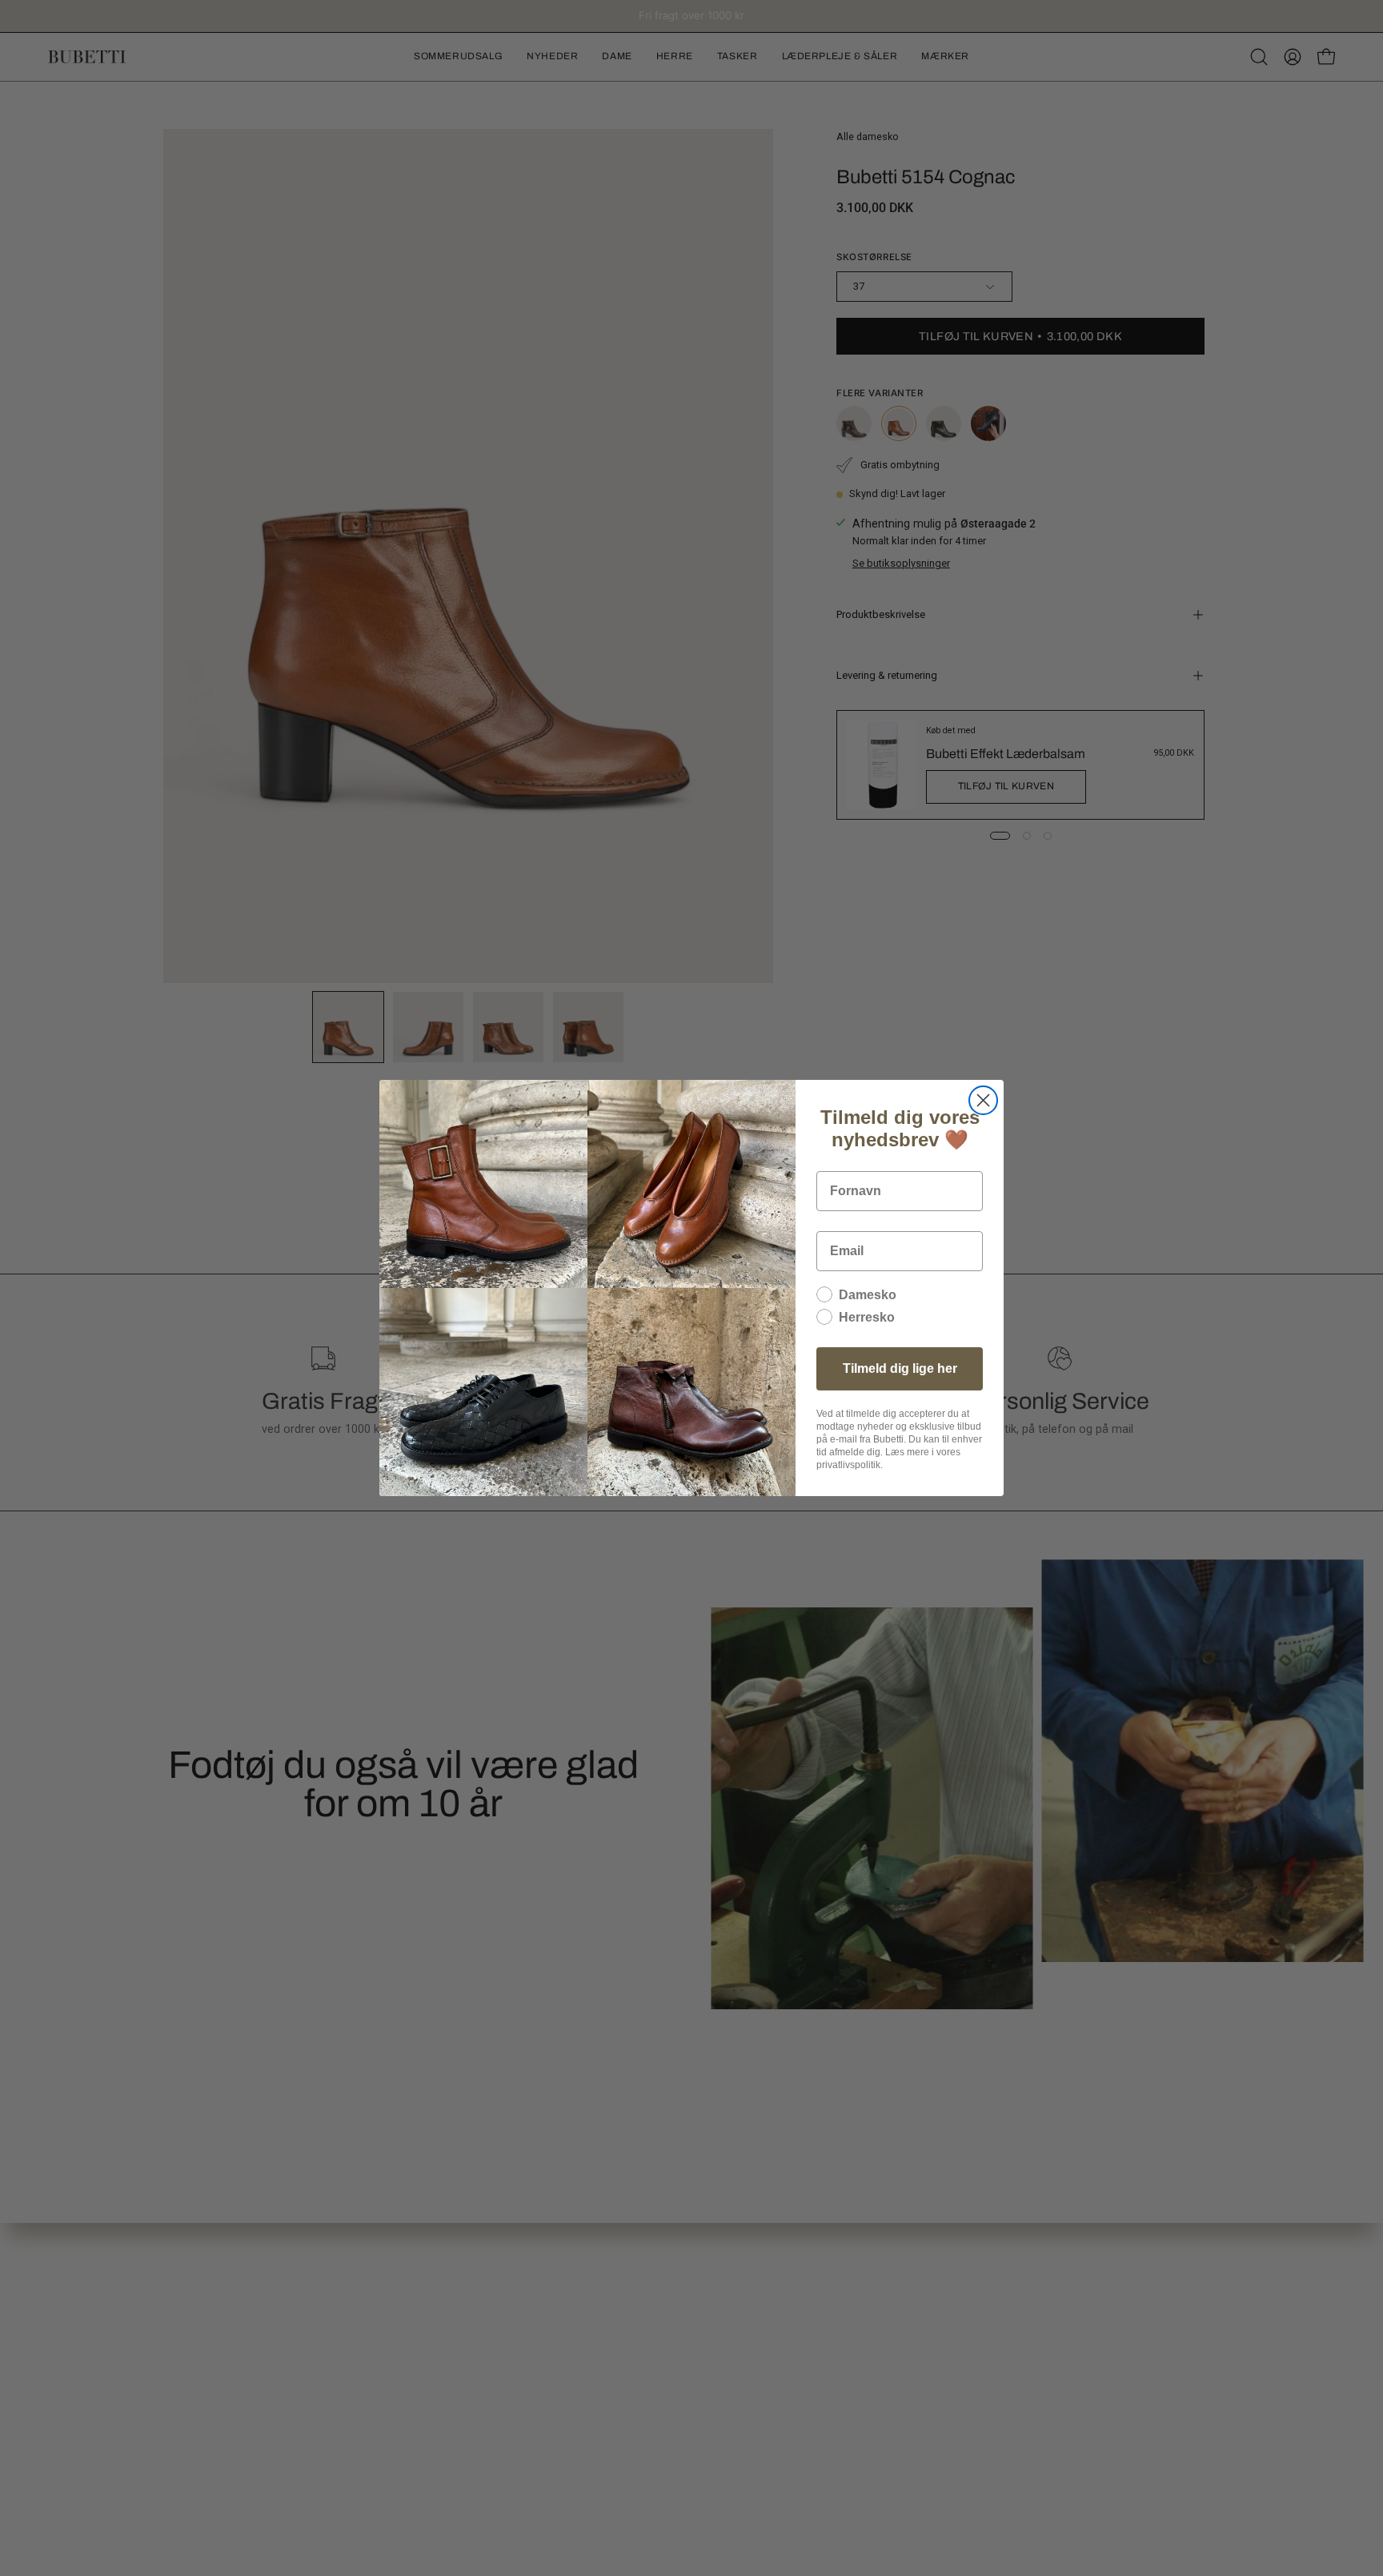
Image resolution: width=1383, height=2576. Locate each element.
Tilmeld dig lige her (900, 1368)
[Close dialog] (983, 1100)
